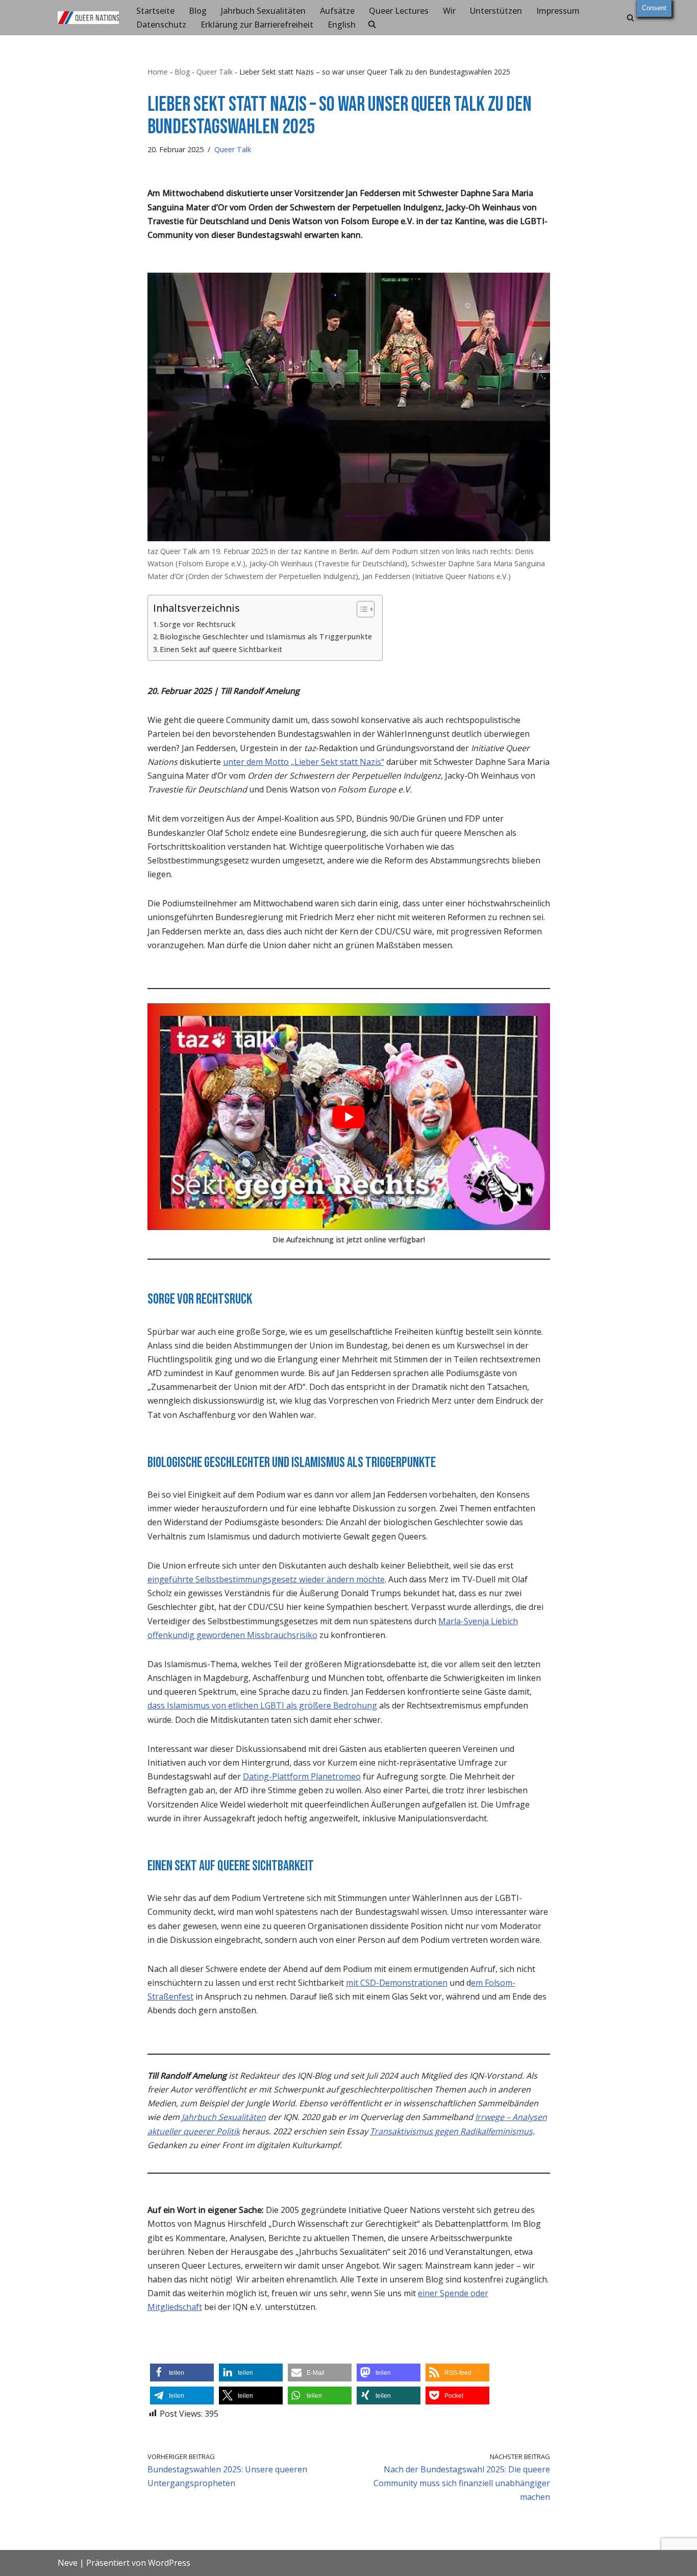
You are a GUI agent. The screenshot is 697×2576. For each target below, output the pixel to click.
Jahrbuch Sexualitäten (263, 11)
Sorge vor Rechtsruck (198, 624)
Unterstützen (496, 11)
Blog (198, 11)
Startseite (155, 11)
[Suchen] (630, 18)
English (342, 25)
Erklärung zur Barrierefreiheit (257, 25)
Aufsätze (337, 11)
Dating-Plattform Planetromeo (302, 1776)
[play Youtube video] (349, 1117)
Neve (68, 2563)
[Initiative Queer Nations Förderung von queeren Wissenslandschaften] (88, 18)
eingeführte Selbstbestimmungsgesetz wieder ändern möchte (266, 1579)
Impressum (558, 11)
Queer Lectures (399, 11)
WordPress (169, 2563)
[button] (182, 2373)
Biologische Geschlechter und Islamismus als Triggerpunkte (266, 636)
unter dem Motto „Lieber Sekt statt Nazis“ (304, 762)
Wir (449, 11)
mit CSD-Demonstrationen (397, 1983)
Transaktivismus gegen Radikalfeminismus (451, 2131)
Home (158, 72)
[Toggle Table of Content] (360, 609)
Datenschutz (161, 25)
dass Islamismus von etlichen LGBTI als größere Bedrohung (262, 1705)
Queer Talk (215, 72)
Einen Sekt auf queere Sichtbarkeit (221, 649)
